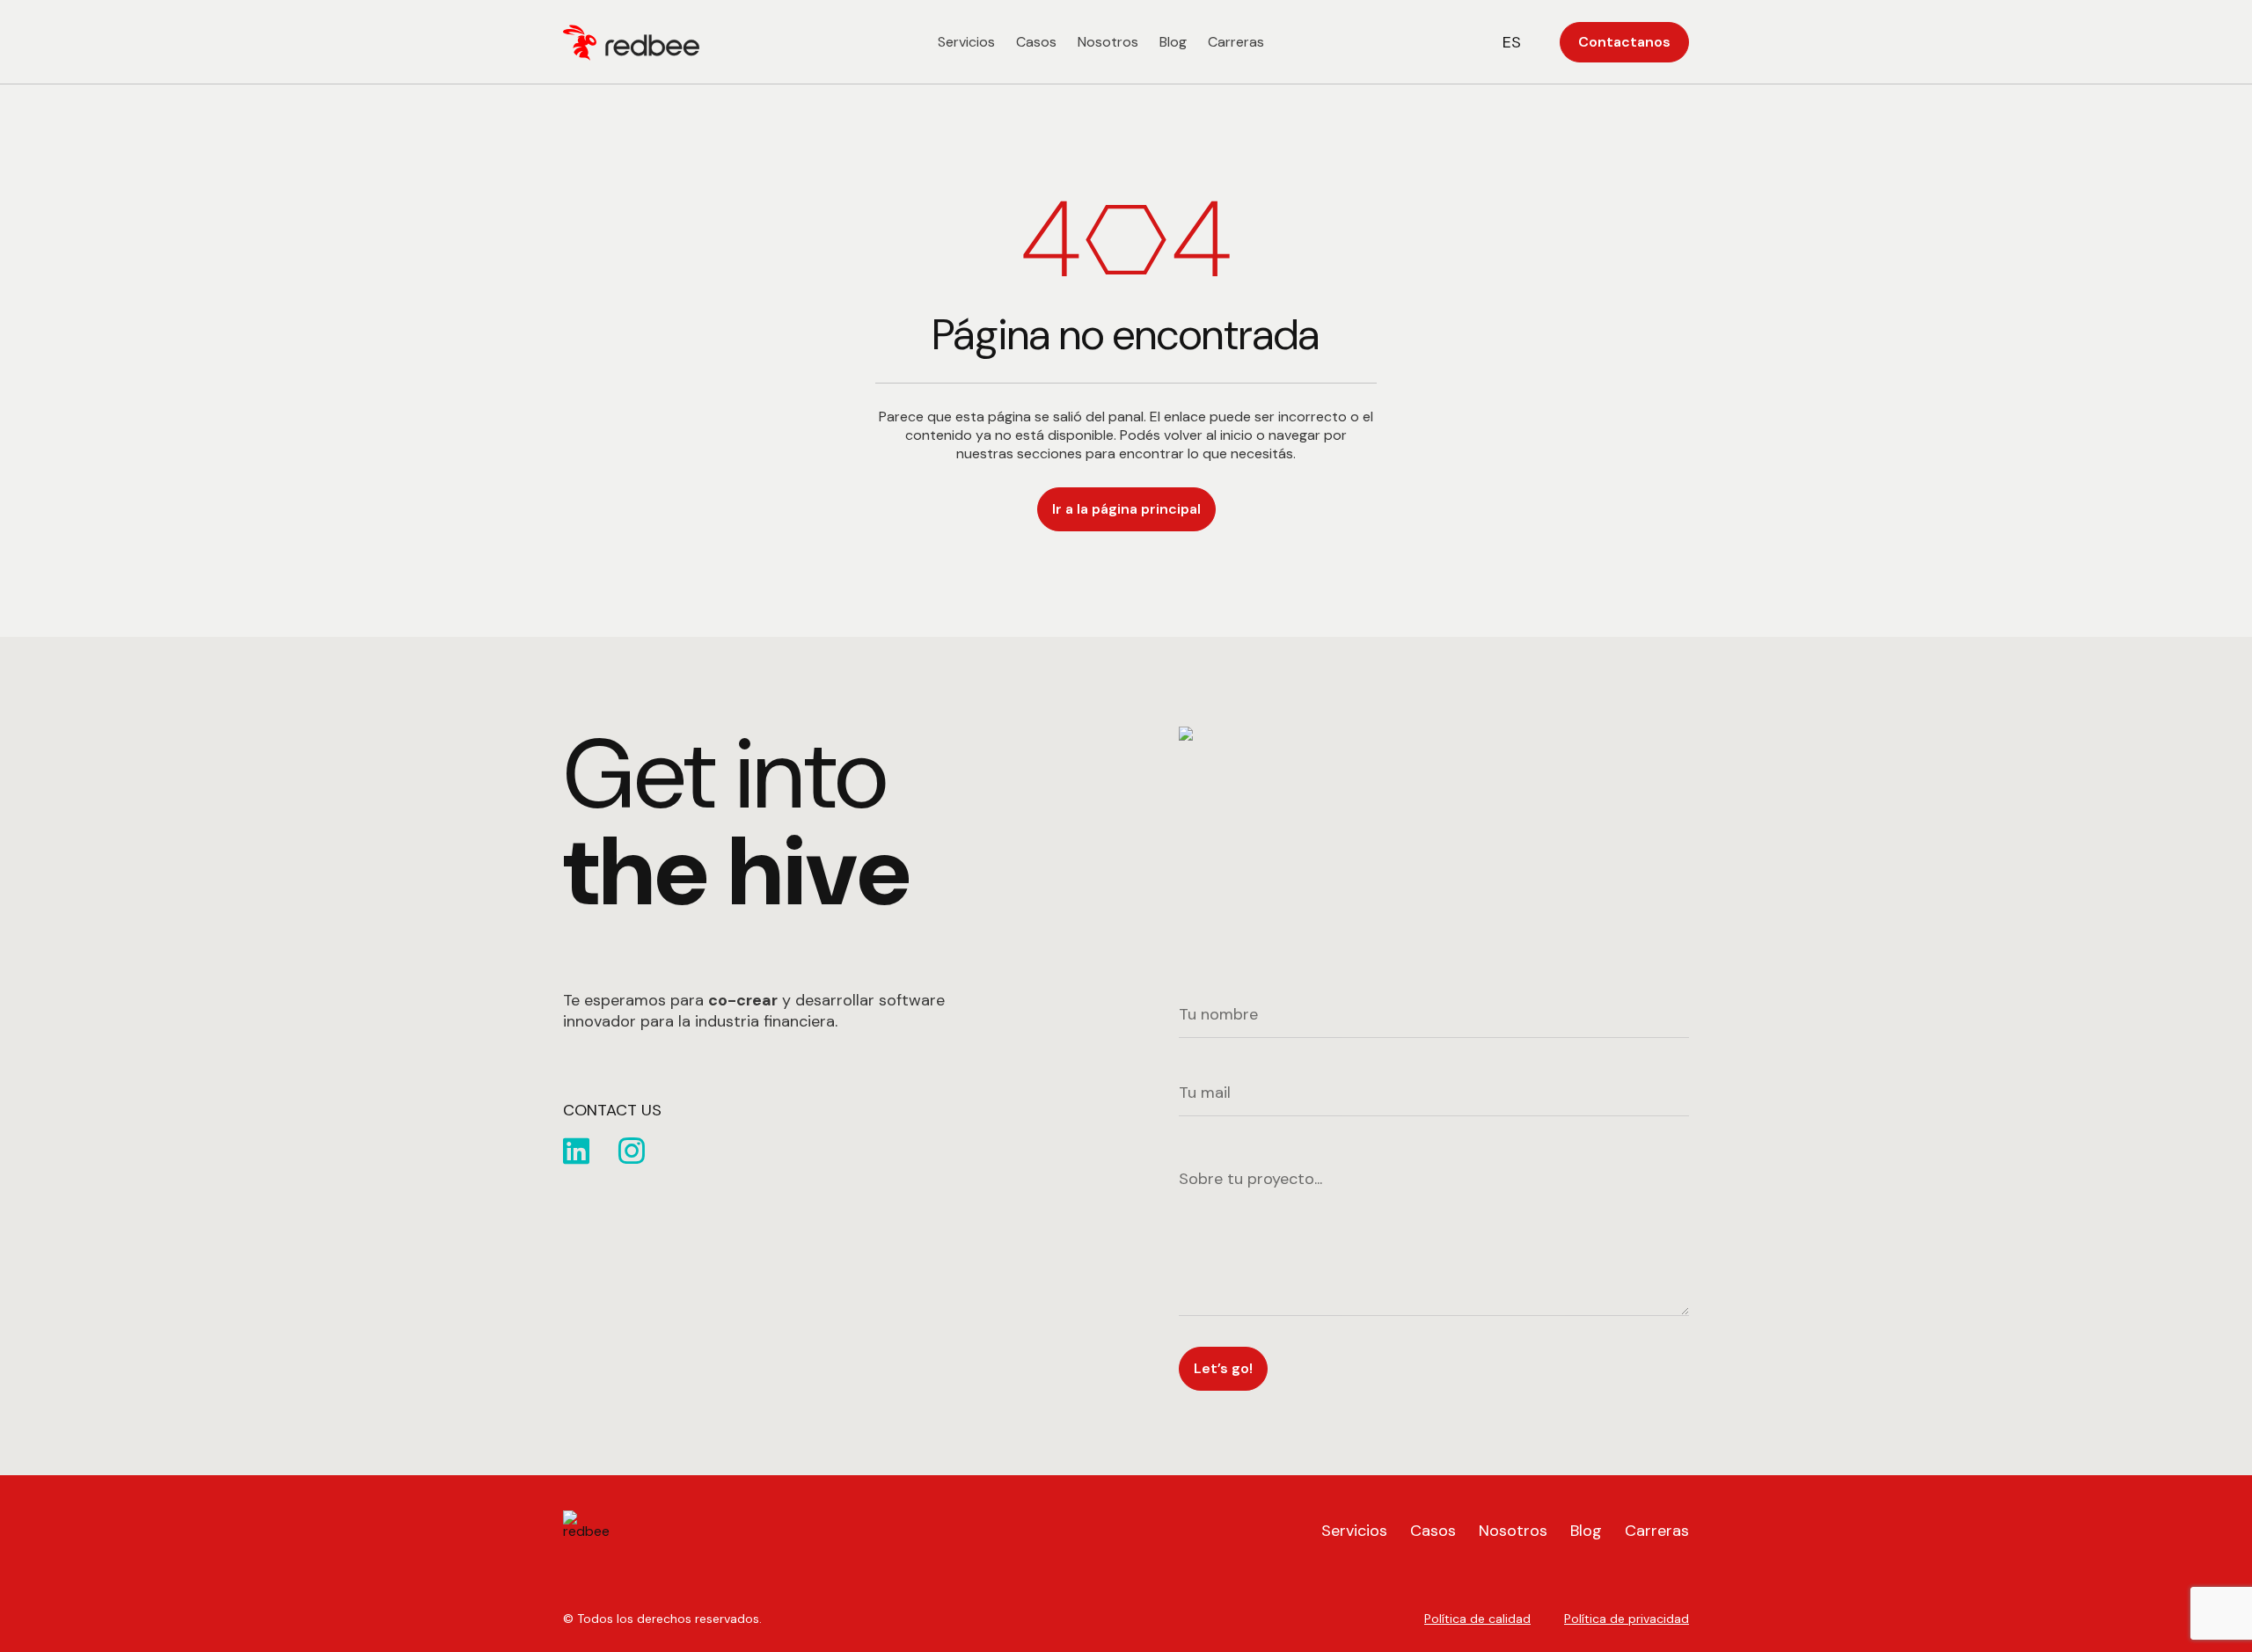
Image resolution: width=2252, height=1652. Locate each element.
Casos (1036, 42)
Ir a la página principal (1126, 509)
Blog (1173, 42)
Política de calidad (1477, 1619)
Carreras (1236, 42)
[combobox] (1523, 42)
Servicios (966, 42)
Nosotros (1108, 42)
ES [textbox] (1512, 42)
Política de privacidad (1627, 1619)
